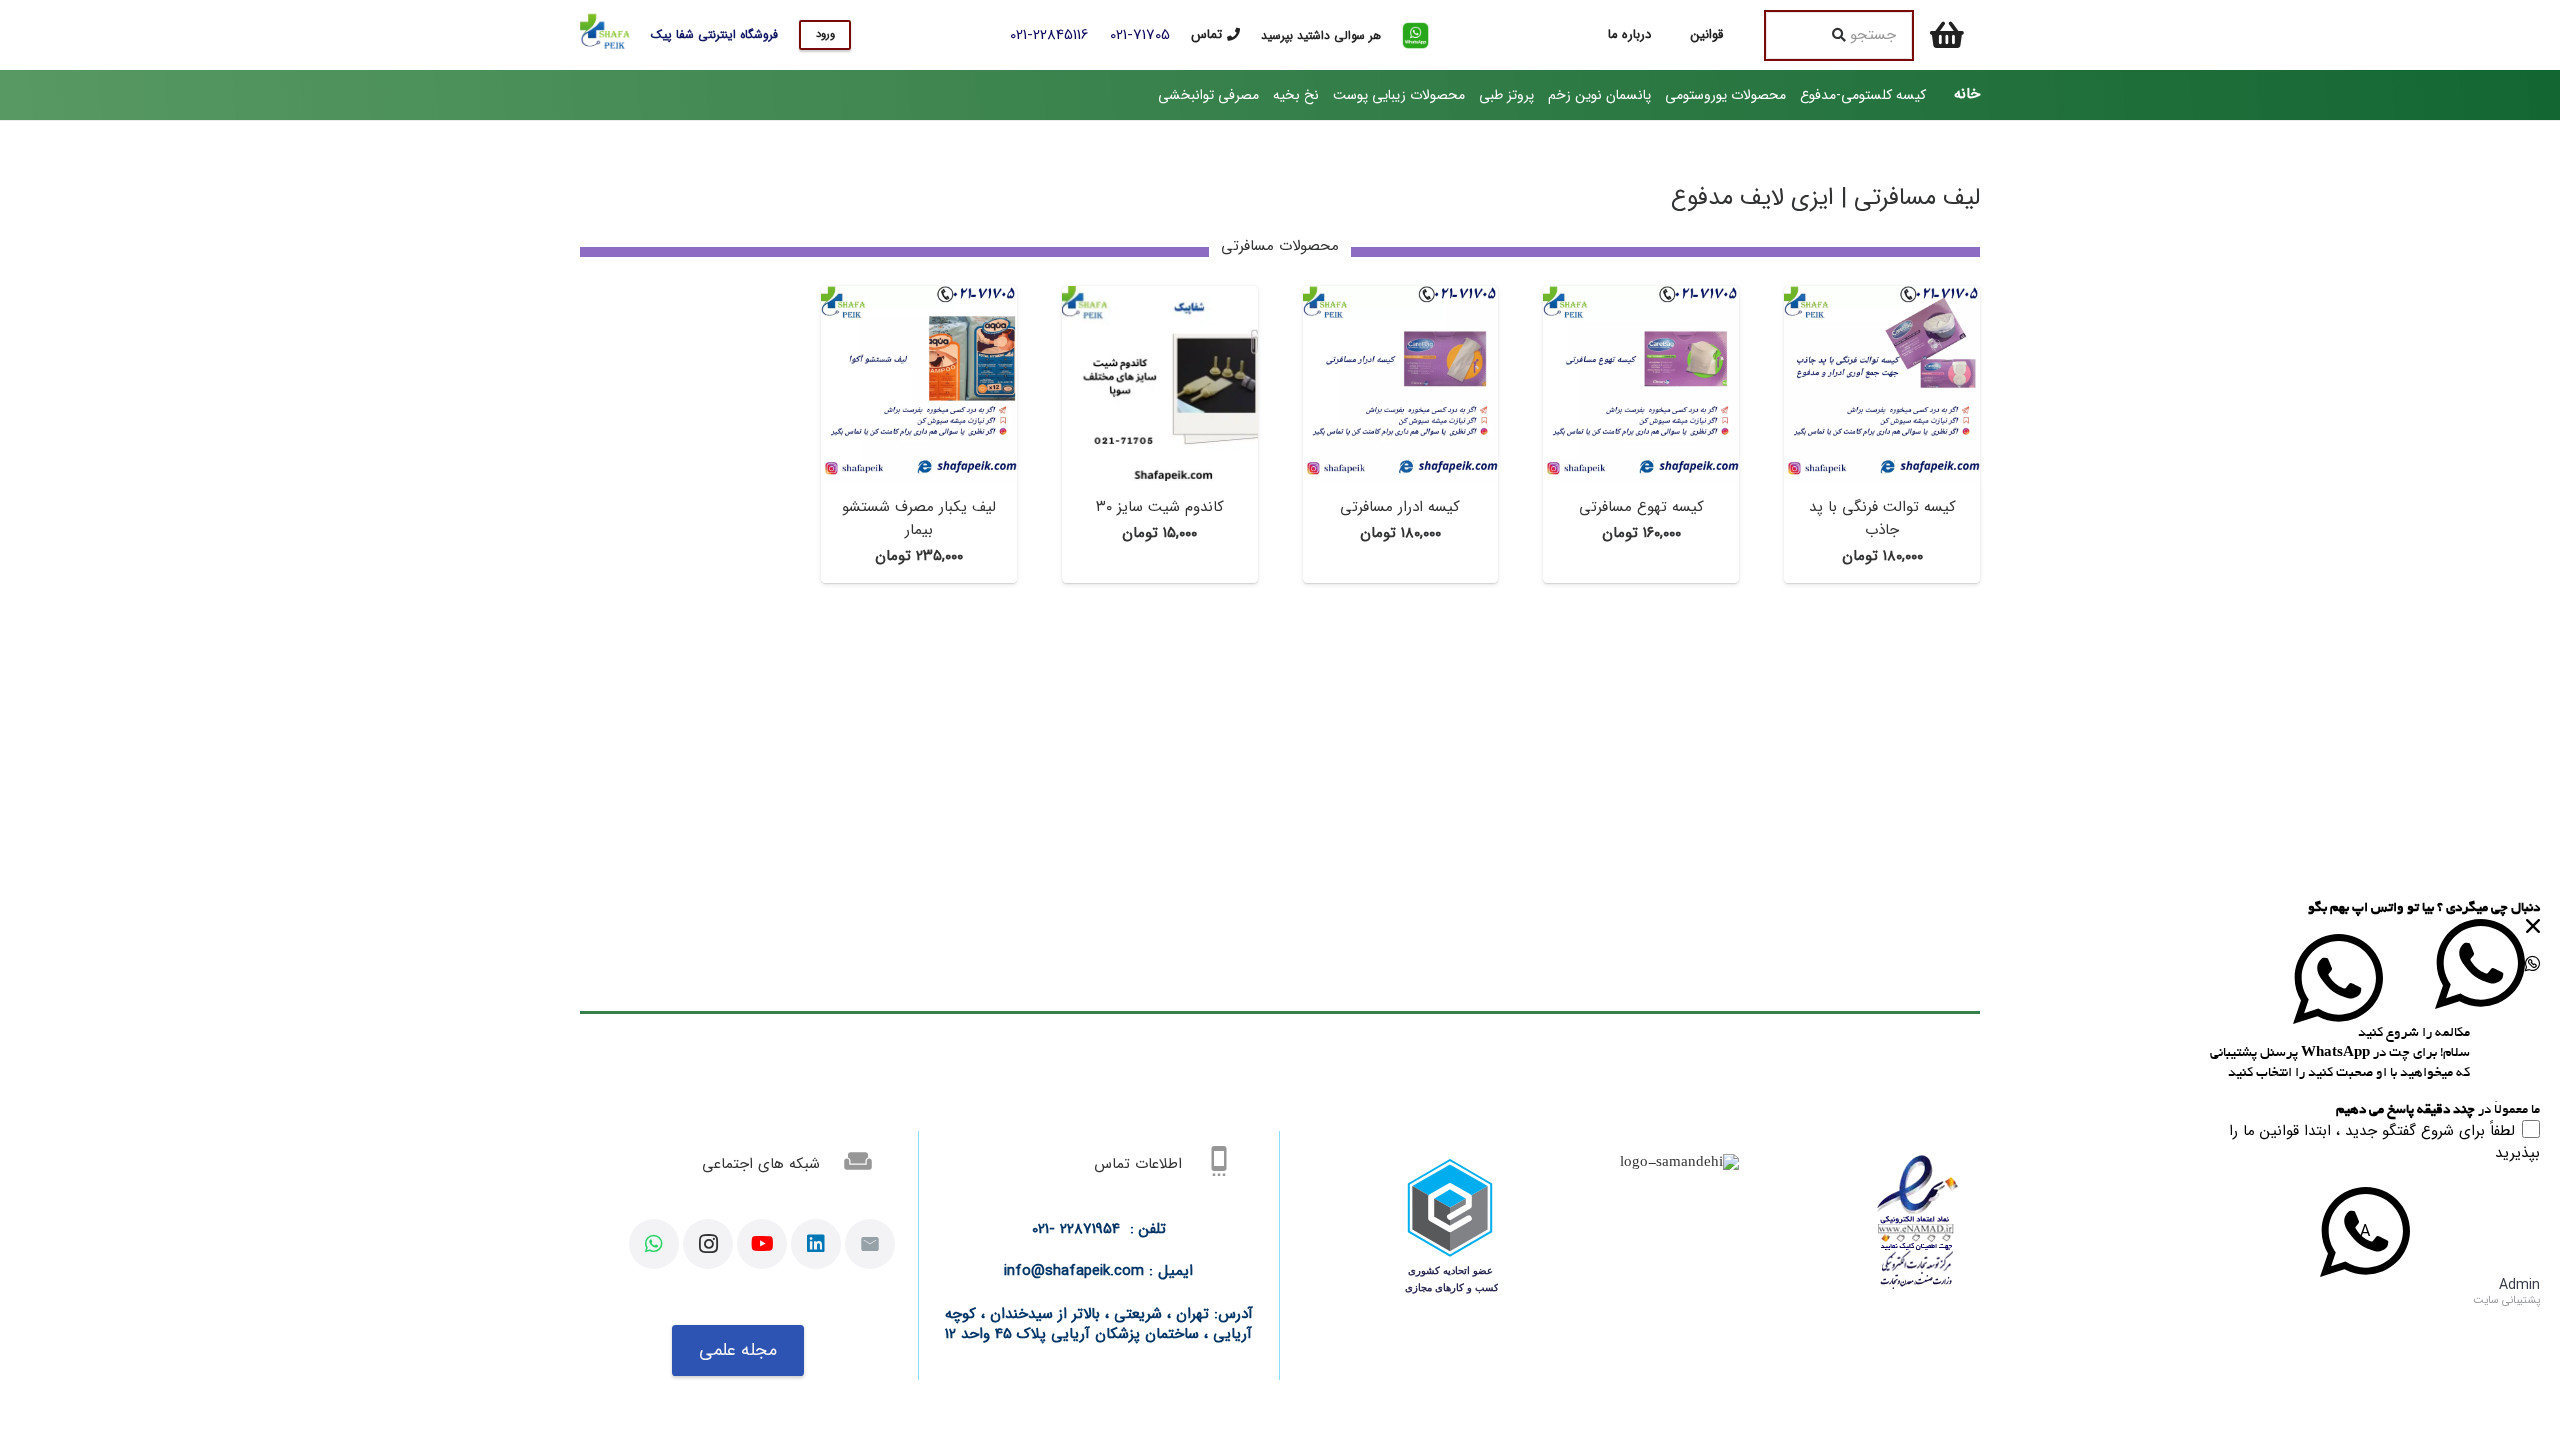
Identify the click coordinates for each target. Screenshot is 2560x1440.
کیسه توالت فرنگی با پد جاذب (1882, 518)
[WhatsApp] (654, 1244)
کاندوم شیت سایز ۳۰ (1160, 507)
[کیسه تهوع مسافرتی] (1641, 296)
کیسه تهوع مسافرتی (1641, 507)
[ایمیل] (870, 1244)
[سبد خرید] (1947, 35)
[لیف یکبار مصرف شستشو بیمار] (919, 296)
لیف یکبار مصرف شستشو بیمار (919, 518)
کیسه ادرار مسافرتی (1400, 507)
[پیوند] (1415, 35)
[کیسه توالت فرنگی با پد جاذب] (1882, 296)
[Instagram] (708, 1244)
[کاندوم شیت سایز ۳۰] (1160, 296)
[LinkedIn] (816, 1244)
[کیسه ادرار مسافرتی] (1401, 296)
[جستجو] (1839, 35)
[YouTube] (762, 1244)
